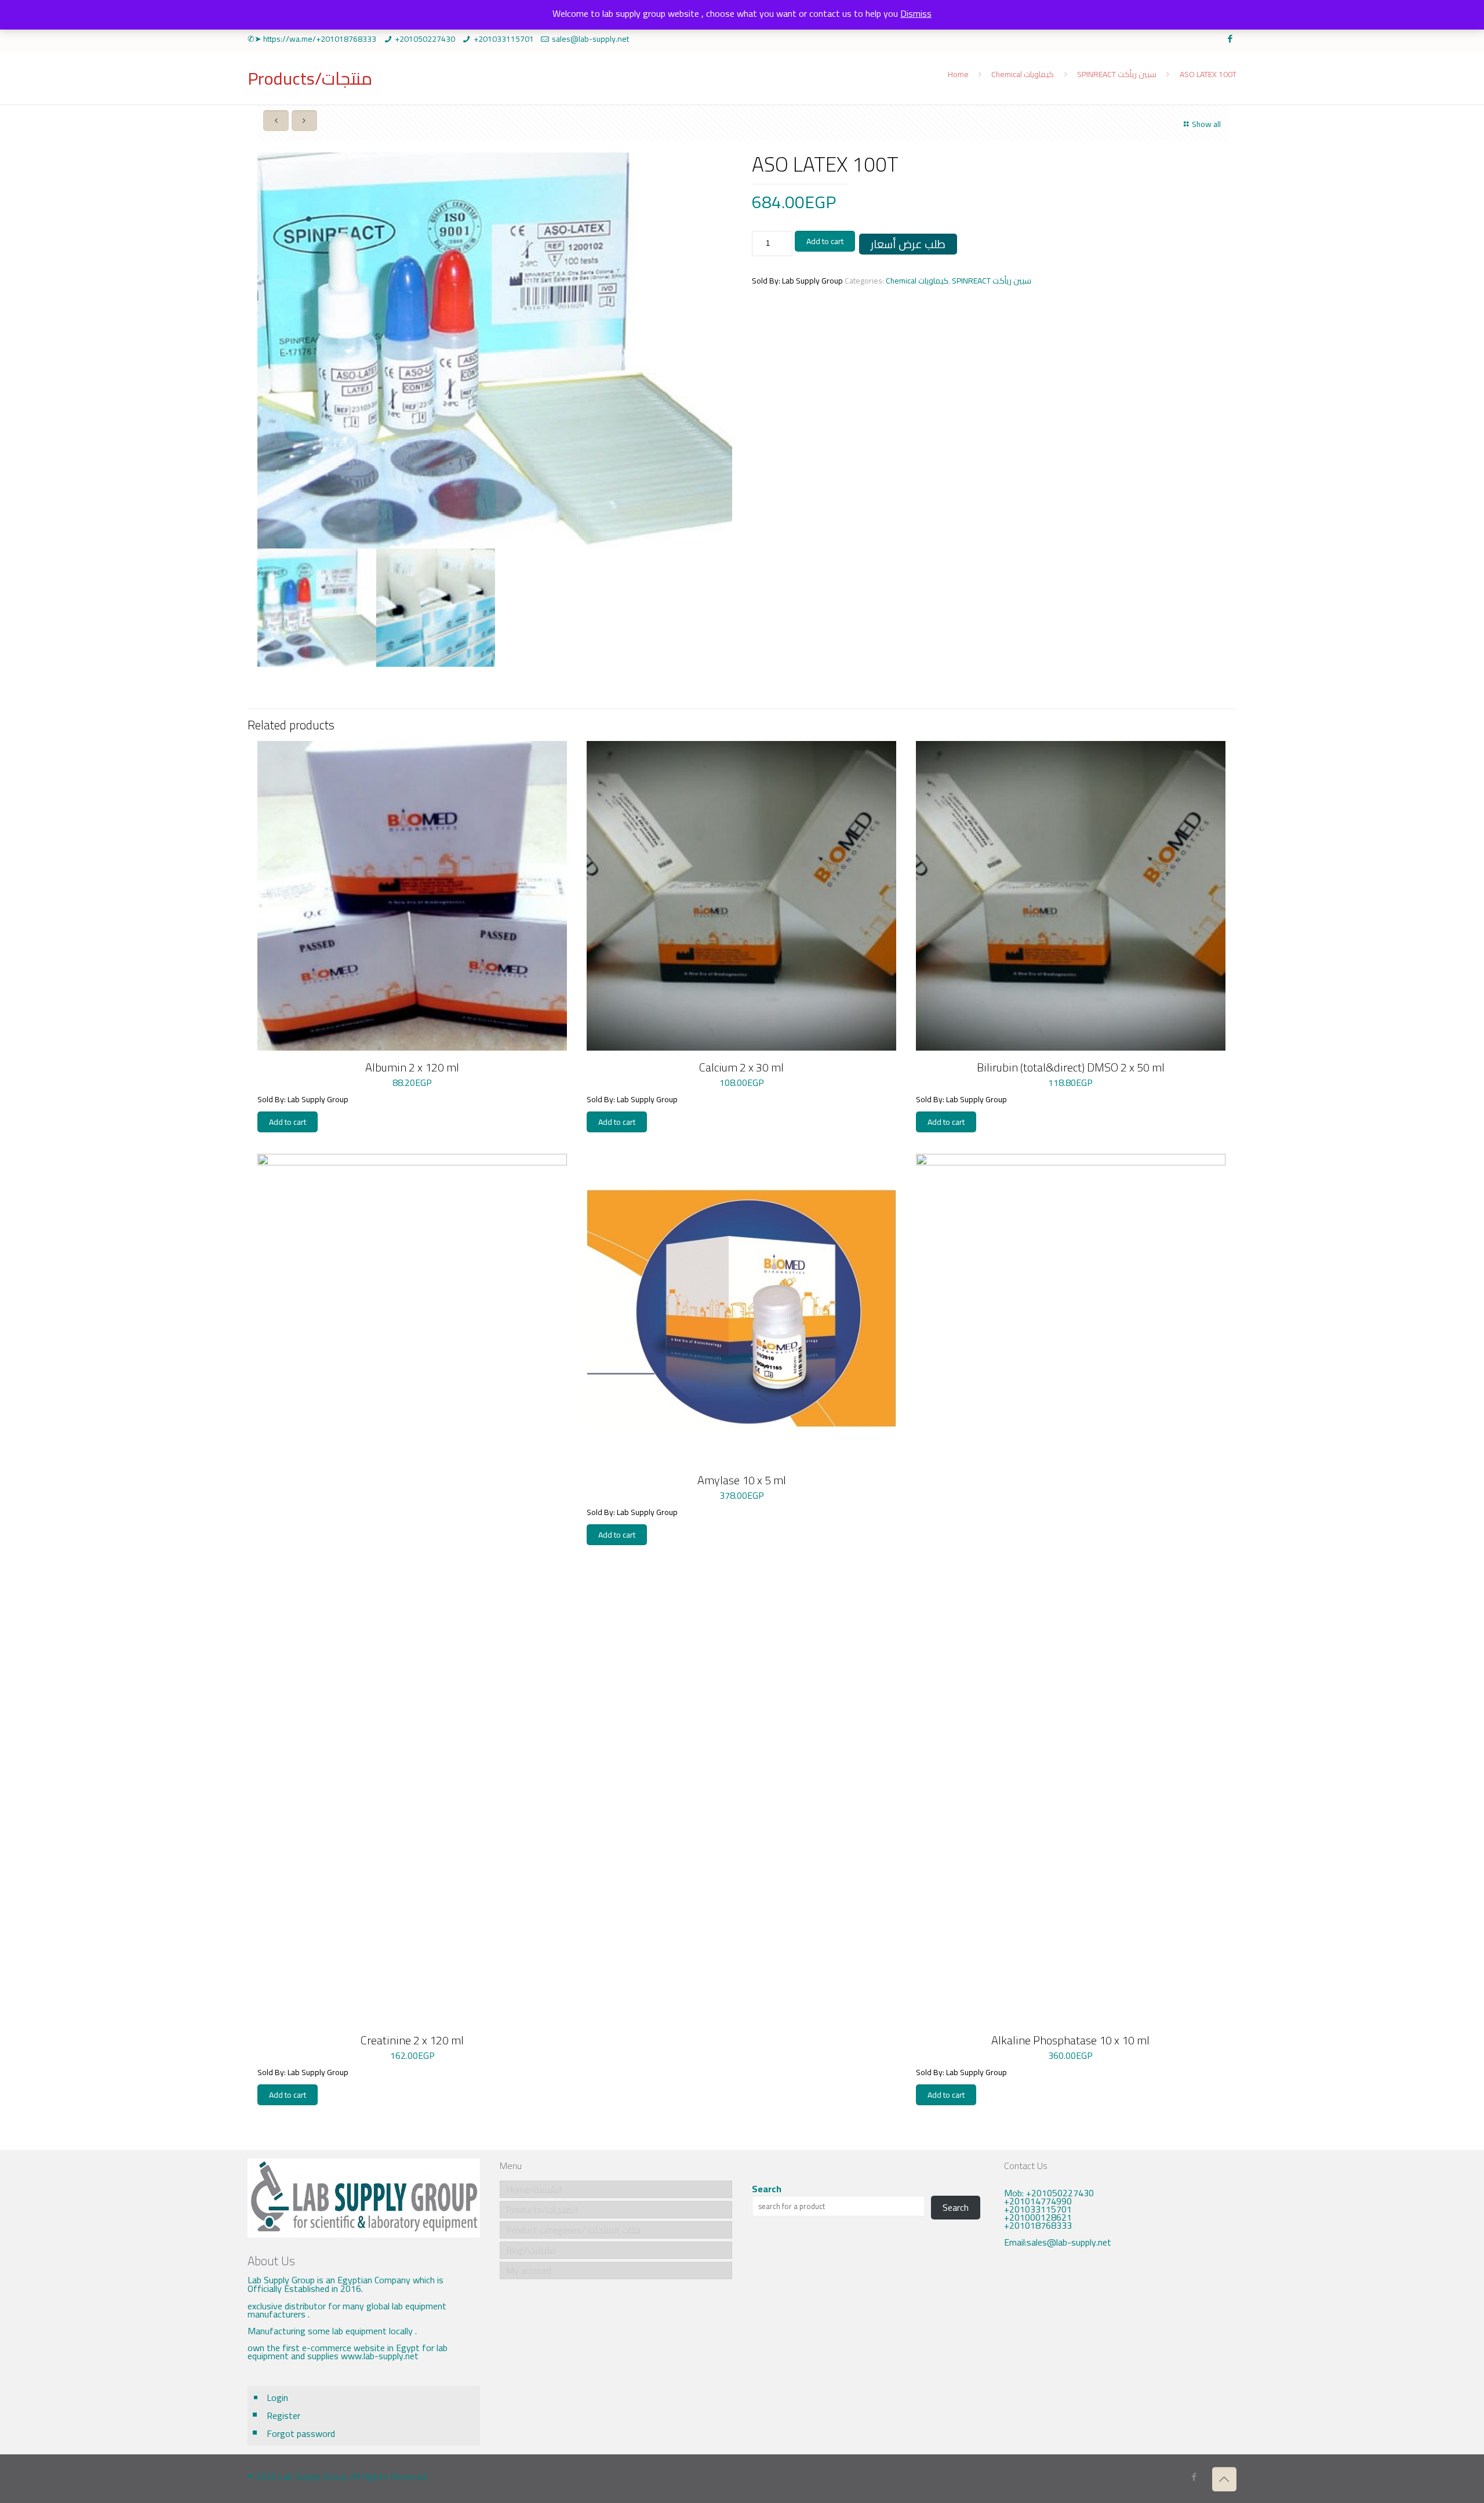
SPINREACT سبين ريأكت (1117, 74)
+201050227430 (425, 39)
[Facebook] (1230, 39)
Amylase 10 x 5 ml (742, 1480)
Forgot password (301, 2433)
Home (958, 74)
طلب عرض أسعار (908, 244)
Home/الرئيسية (534, 2189)
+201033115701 (504, 39)
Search (767, 2189)
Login (277, 2397)
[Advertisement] (1120, 2353)
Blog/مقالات (531, 2250)
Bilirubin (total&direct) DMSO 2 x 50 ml (1071, 1067)
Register (283, 2415)
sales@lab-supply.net (590, 39)
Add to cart (825, 241)
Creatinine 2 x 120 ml (412, 2040)
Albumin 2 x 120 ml (412, 1067)
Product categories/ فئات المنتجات (573, 2230)
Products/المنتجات (542, 2210)
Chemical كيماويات (1023, 74)
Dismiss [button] (916, 13)
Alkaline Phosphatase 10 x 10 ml (1070, 2040)
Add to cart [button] (288, 1122)
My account (529, 2270)
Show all (1206, 124)
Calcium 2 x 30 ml (741, 1067)
